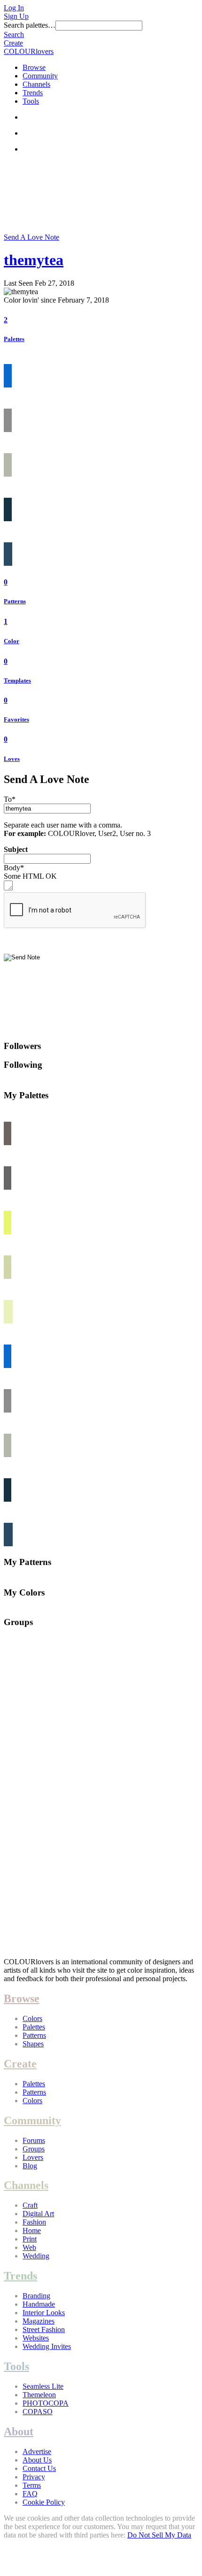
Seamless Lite (43, 2386)
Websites (36, 2338)
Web (29, 2247)
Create (13, 43)
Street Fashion (44, 2329)
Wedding (36, 2256)
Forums (34, 2140)
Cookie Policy (44, 2502)
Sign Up (16, 16)
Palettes (14, 339)
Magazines (39, 2321)
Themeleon (39, 2395)
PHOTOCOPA (46, 2403)
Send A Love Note (31, 237)
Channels (36, 84)
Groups (34, 2149)
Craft (30, 2205)
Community (40, 76)
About (19, 2432)
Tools (31, 101)
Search (14, 34)
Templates (17, 680)
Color (12, 641)
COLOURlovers (29, 51)
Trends (33, 93)
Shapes (33, 2044)
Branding (36, 2296)
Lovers (33, 2157)
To (10, 799)
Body (14, 868)
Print (30, 2239)
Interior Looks (44, 2313)
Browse (34, 67)
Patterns (15, 601)
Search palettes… (30, 25)
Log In (14, 8)
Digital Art (38, 2214)
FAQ (30, 2494)
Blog (30, 2166)
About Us (37, 2460)
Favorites (16, 719)
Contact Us (39, 2468)
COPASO (38, 2412)
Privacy (34, 2477)
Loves (12, 759)
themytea (34, 260)
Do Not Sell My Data (159, 2535)
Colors (32, 2018)
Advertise (37, 2451)
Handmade (39, 2304)
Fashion (34, 2222)
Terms (32, 2485)
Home (32, 2230)
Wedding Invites (47, 2346)
